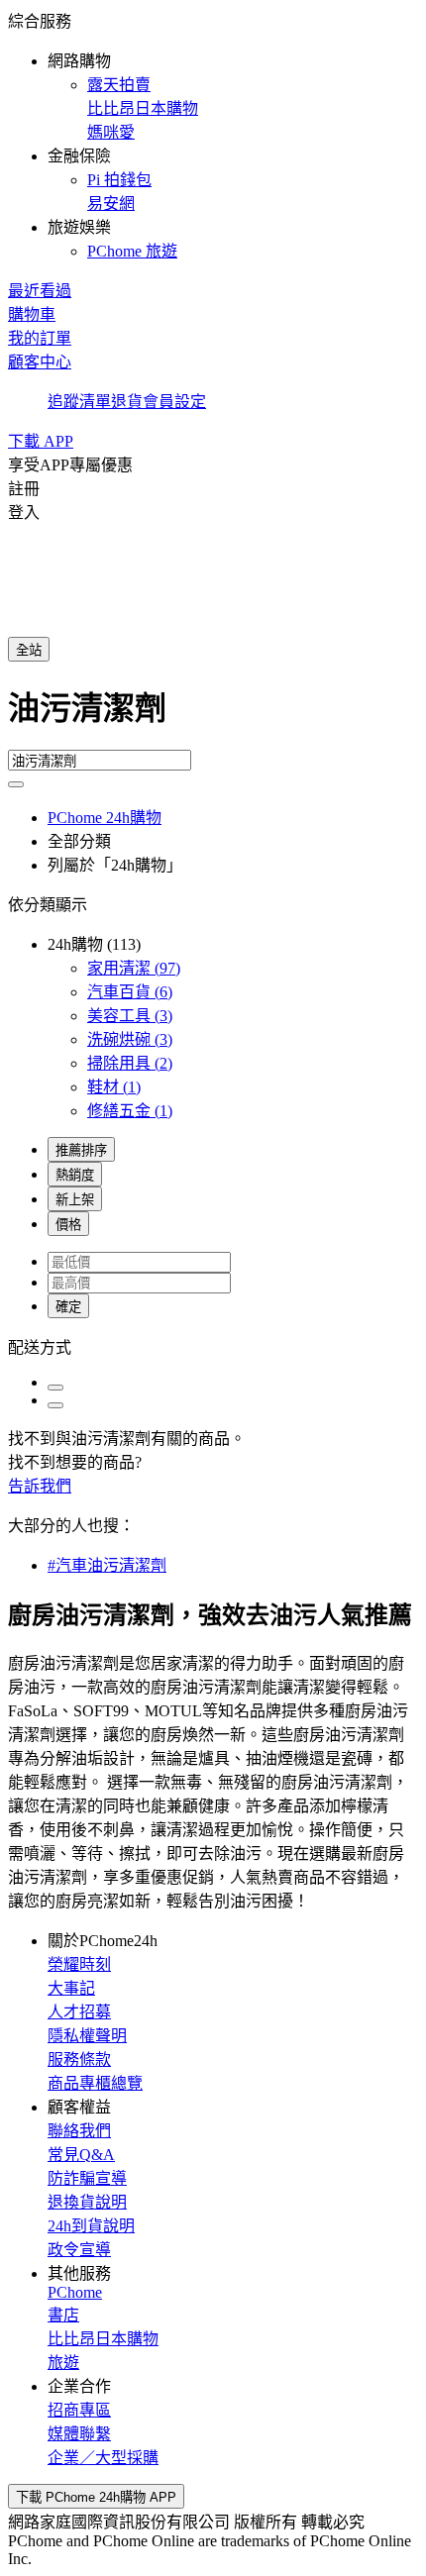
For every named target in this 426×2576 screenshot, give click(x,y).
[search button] (16, 784)
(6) (130, 992)
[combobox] (213, 716)
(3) (130, 1016)
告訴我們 (40, 1486)
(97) (134, 968)
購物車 (32, 314)
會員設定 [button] (174, 402)
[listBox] (213, 1346)
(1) (114, 1087)
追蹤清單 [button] (79, 402)
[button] (213, 135)
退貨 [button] (127, 402)
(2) (130, 1063)
